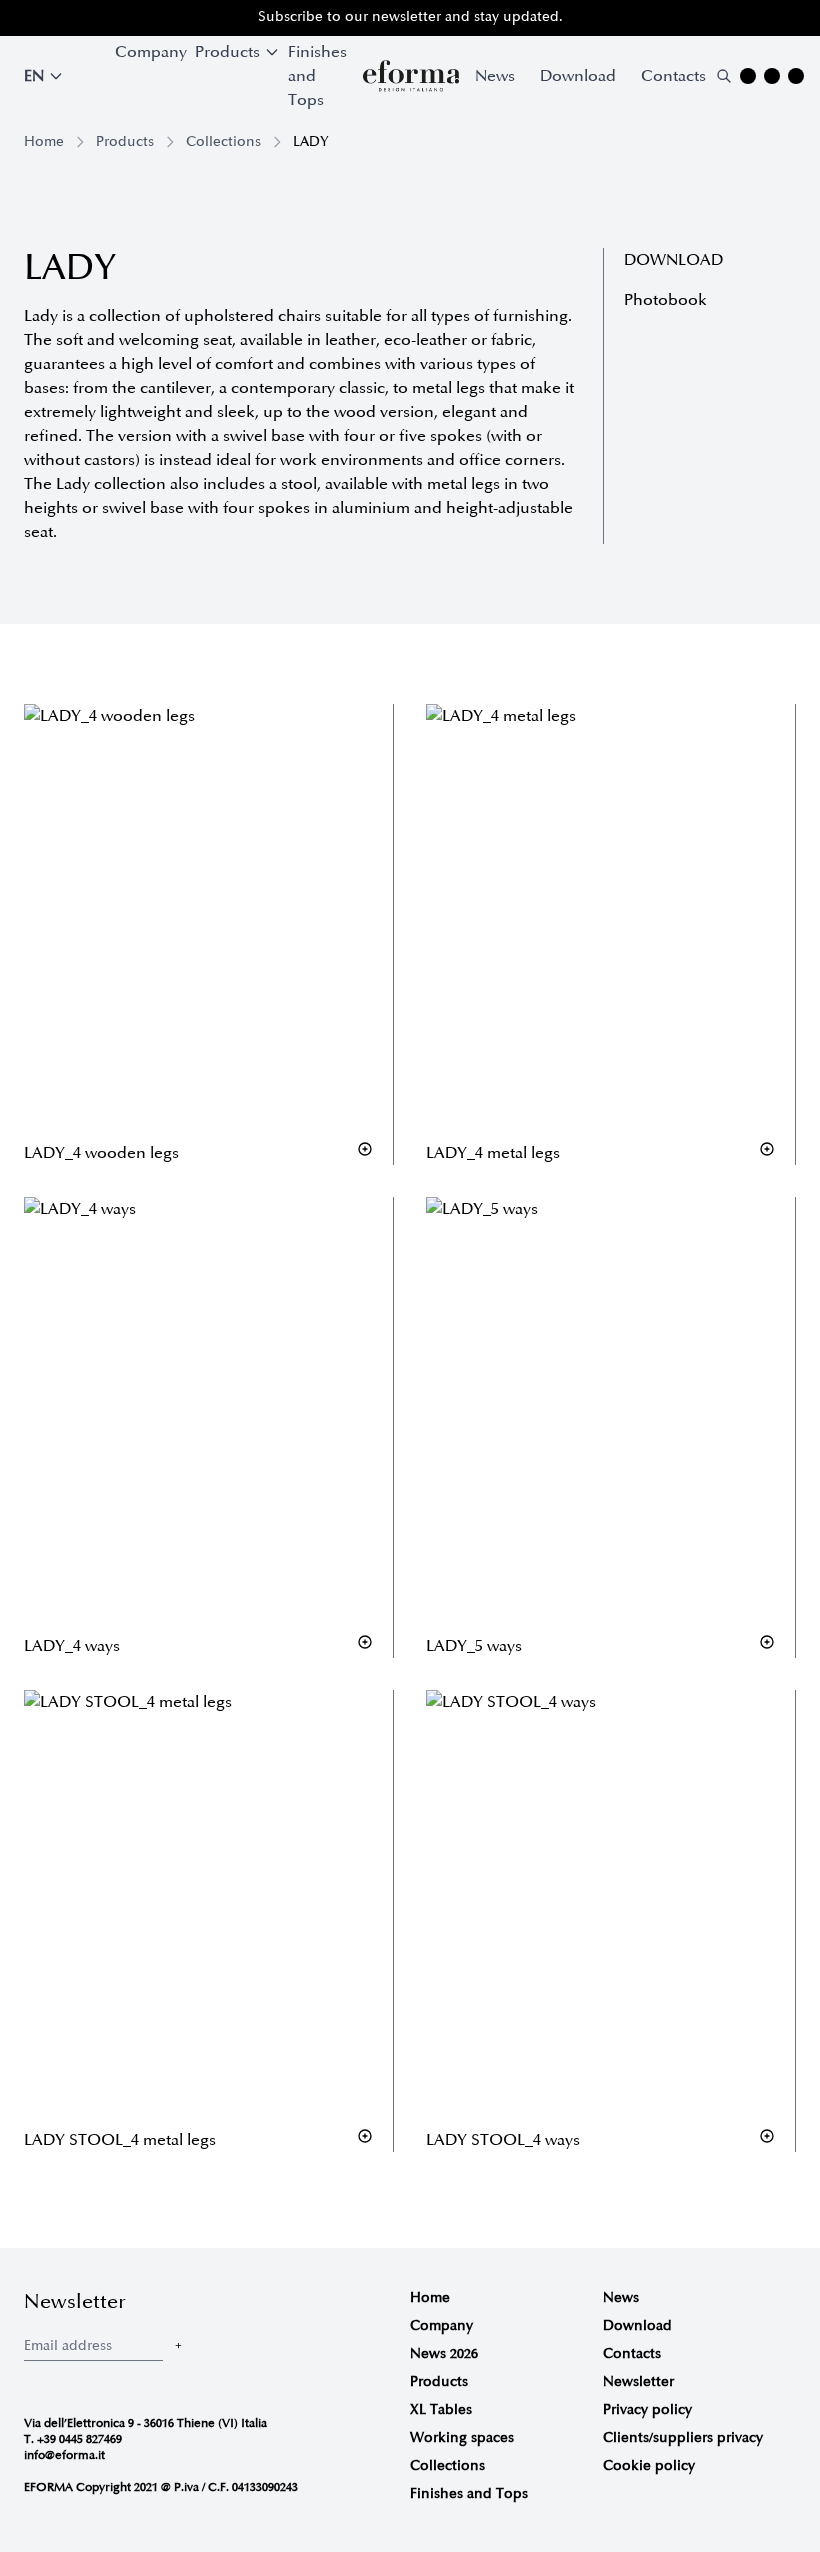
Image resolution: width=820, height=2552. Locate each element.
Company (151, 52)
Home (44, 141)
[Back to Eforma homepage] (411, 76)
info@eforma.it (64, 2455)
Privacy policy (647, 2409)
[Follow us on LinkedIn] (796, 76)
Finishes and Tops (317, 76)
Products (125, 141)
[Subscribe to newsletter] (178, 2345)
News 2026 (444, 2353)
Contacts (673, 76)
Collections (223, 141)
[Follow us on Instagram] (748, 76)
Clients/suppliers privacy (683, 2437)
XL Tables (441, 2409)
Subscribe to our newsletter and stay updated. (410, 16)
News (495, 76)
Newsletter (638, 2381)
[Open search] (724, 76)
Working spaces (462, 2437)
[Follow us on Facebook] (772, 76)
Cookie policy (649, 2465)
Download (578, 76)
